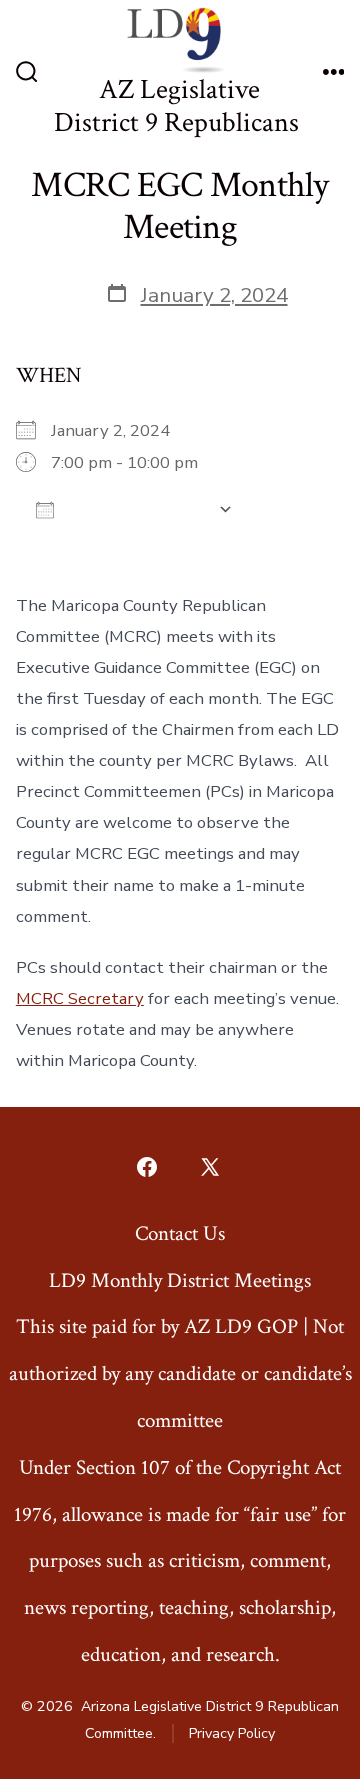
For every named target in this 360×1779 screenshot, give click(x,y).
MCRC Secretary (80, 998)
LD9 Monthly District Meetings (180, 1280)
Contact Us (180, 1233)
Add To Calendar (136, 509)
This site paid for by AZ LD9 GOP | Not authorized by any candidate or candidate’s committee (180, 1373)
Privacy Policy (232, 1733)
